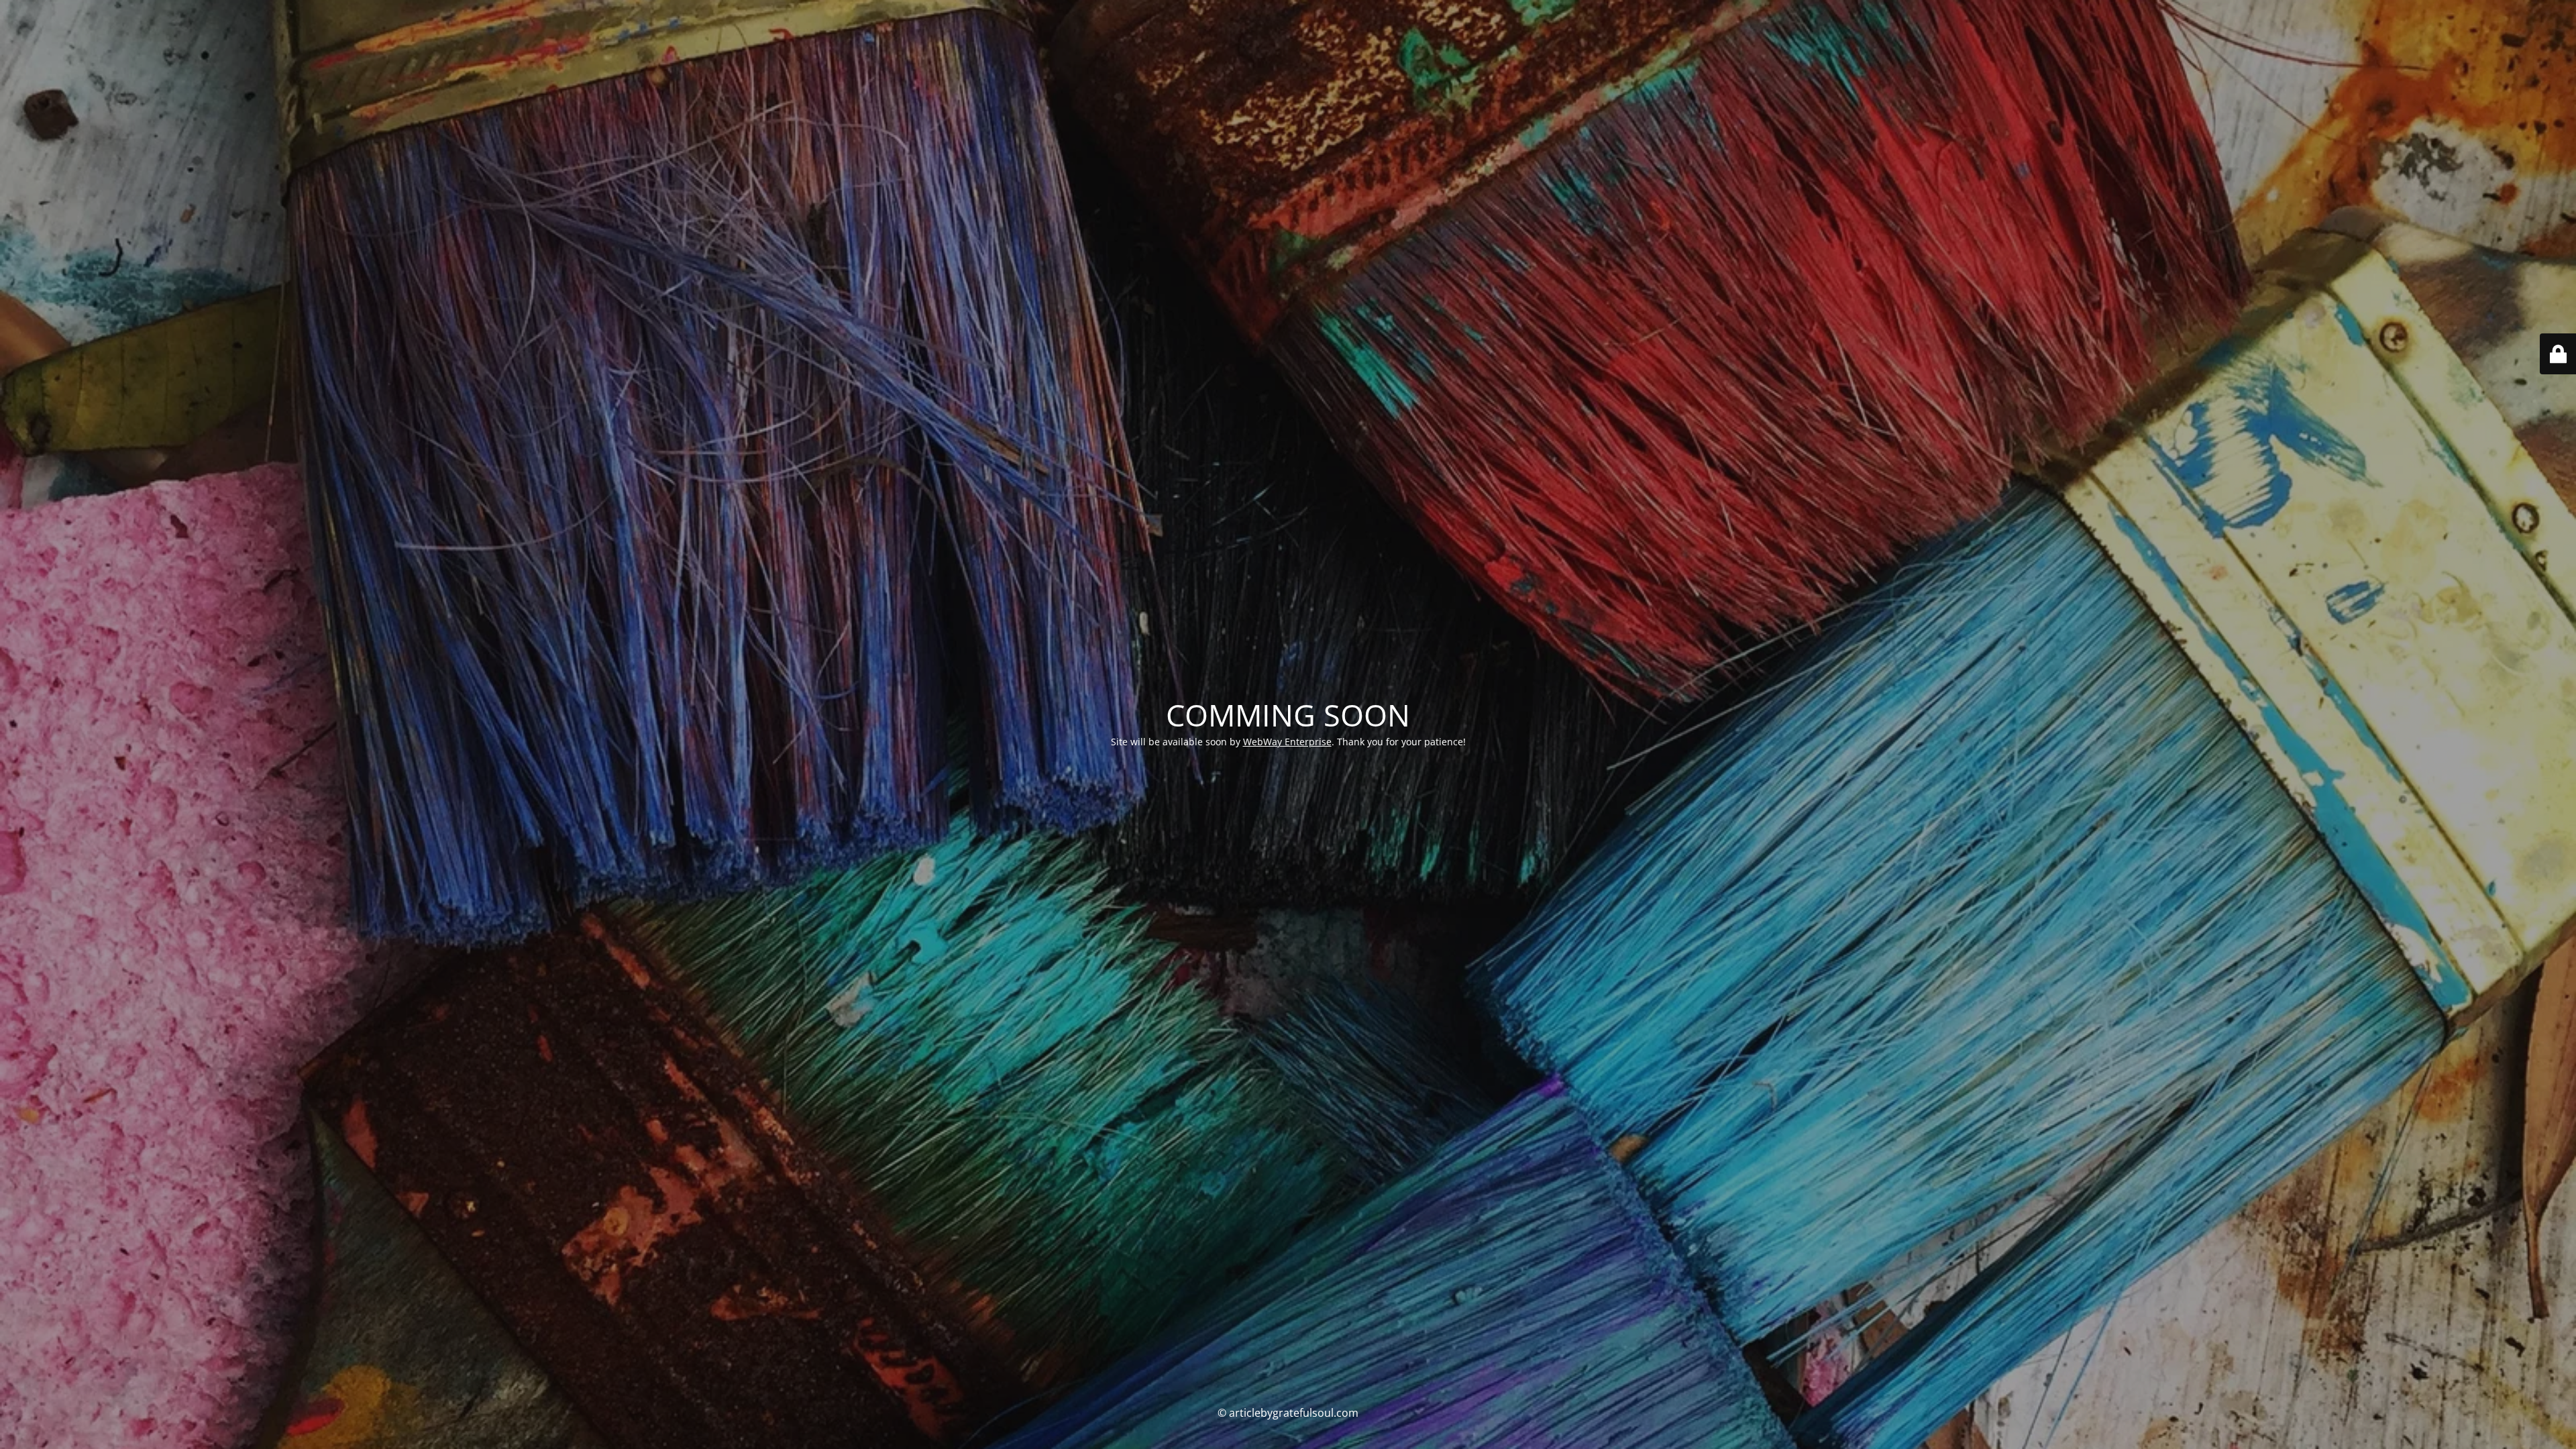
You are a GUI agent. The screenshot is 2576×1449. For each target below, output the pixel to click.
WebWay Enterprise (1287, 742)
